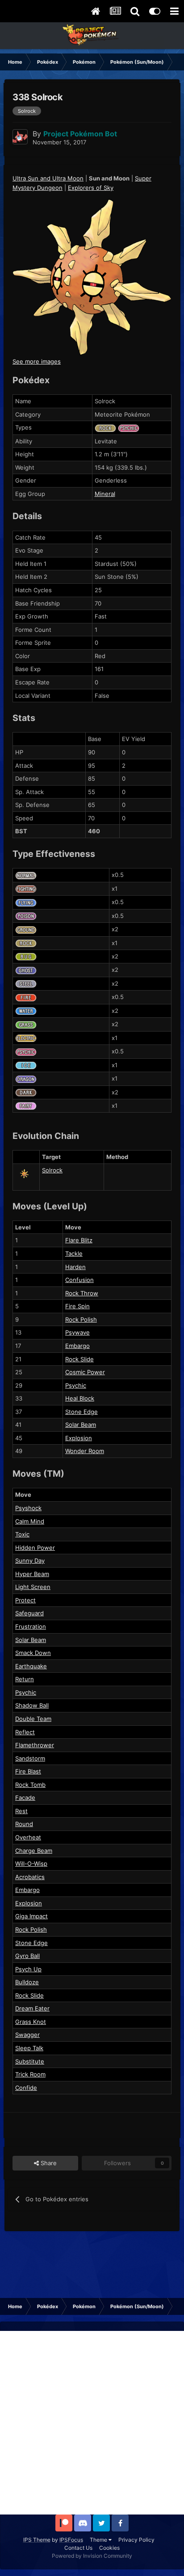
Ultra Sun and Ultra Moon (48, 178)
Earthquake (31, 1666)
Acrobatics (30, 1877)
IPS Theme (37, 2540)
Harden (75, 1267)
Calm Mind (30, 1521)
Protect (25, 1600)
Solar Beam (81, 1425)
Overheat (28, 1837)
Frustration (31, 1626)
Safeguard (29, 1613)
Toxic (22, 1534)
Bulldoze (27, 1982)
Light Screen (33, 1587)
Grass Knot (31, 2022)
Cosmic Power (85, 1372)
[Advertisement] (92, 2423)
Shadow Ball (32, 1705)
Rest (21, 1811)
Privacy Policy (136, 2540)
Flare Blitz (79, 1240)
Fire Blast (28, 1771)
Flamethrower (35, 1745)
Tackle (74, 1253)
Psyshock (28, 1508)
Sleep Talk (29, 2048)
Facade (25, 1798)
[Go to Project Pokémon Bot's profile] (20, 137)
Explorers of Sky (91, 188)
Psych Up (28, 1969)
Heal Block (80, 1398)
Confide (26, 2088)
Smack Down (33, 1653)
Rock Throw (82, 1293)
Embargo (77, 1346)
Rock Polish (81, 1319)
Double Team (33, 1719)
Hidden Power (35, 1548)
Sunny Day (30, 1560)
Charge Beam (34, 1851)
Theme (99, 2540)
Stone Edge (82, 1412)
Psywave (77, 1332)
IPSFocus (71, 2540)
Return (25, 1679)
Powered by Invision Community (92, 2556)
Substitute (30, 2061)
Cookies (109, 2548)
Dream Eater (32, 2008)
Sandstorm (30, 1758)
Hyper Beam (32, 1574)
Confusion (79, 1280)
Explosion (79, 1438)
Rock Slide (79, 1359)
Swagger (27, 2035)
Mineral (105, 494)
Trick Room (30, 2074)
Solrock (52, 1170)
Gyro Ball (27, 1956)
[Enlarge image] (92, 277)
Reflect (25, 1732)
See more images (37, 361)
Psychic (76, 1385)
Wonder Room (85, 1451)
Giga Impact (31, 1916)
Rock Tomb (30, 1785)
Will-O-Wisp (31, 1863)
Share (48, 2163)
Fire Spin (77, 1306)
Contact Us (78, 2548)
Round (24, 1824)
